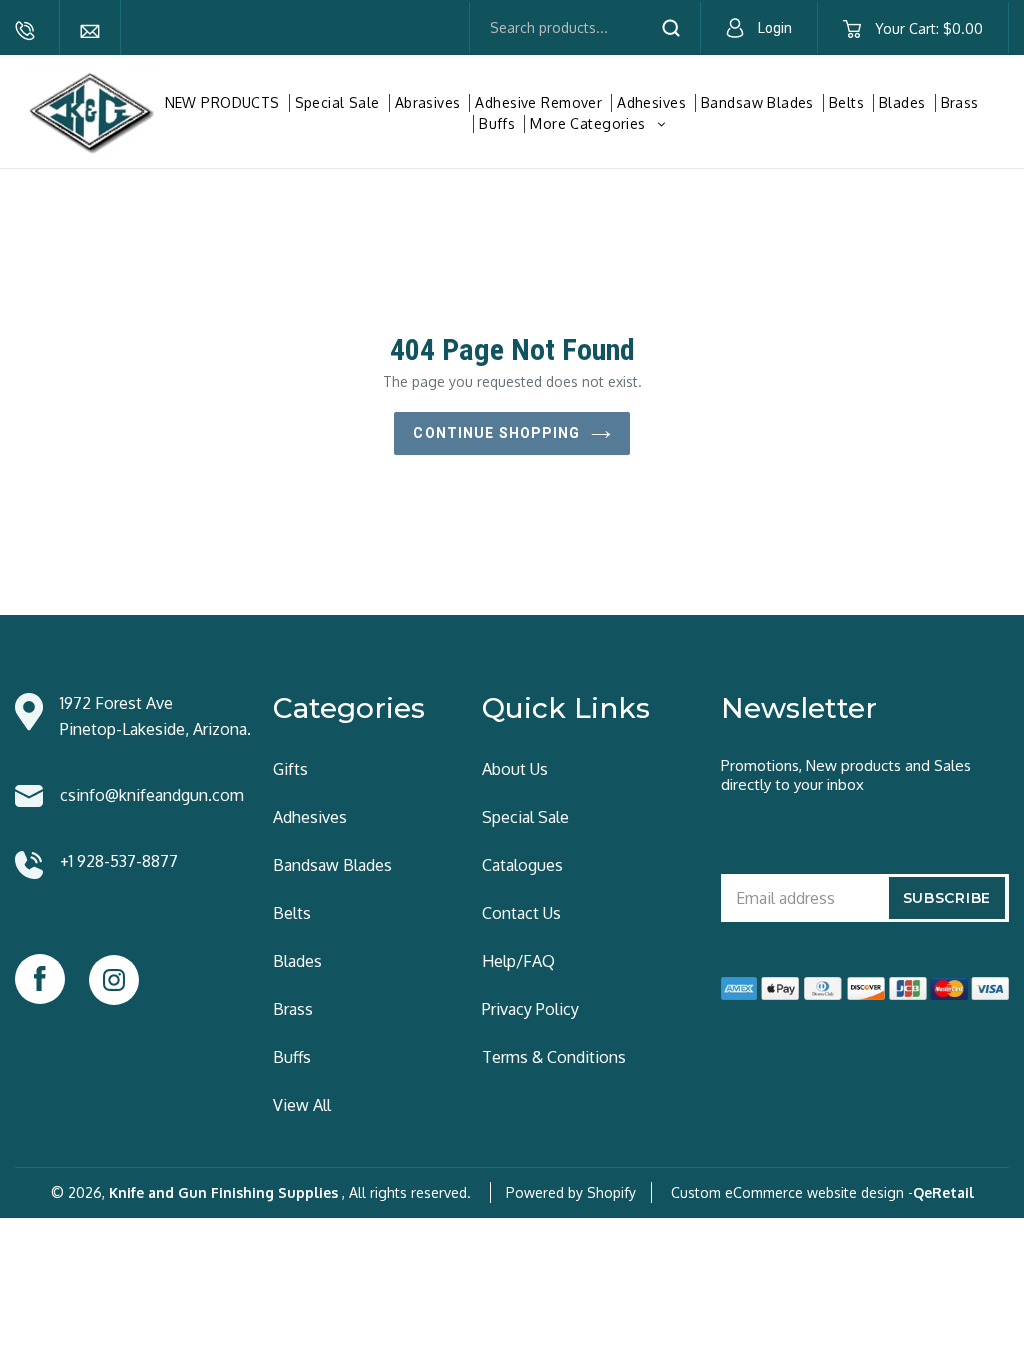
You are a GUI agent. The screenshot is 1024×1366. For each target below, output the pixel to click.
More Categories (600, 123)
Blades (902, 102)
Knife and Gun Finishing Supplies (223, 1192)
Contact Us (521, 913)
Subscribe (947, 898)
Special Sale (337, 102)
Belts (846, 102)
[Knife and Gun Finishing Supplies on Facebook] (40, 979)
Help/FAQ (518, 961)
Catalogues (522, 865)
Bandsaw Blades (757, 102)
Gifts (290, 769)
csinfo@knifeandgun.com (90, 31)
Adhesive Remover (538, 102)
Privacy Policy (530, 1009)
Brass (960, 102)
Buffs (497, 123)
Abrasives (428, 102)
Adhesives (651, 102)
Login (775, 28)
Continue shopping (496, 433)
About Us (515, 769)
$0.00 (928, 28)
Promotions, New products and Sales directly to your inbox (846, 775)
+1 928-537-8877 (25, 31)
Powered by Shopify (571, 1192)
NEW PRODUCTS (222, 102)
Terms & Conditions (554, 1057)
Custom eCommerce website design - (792, 1192)
